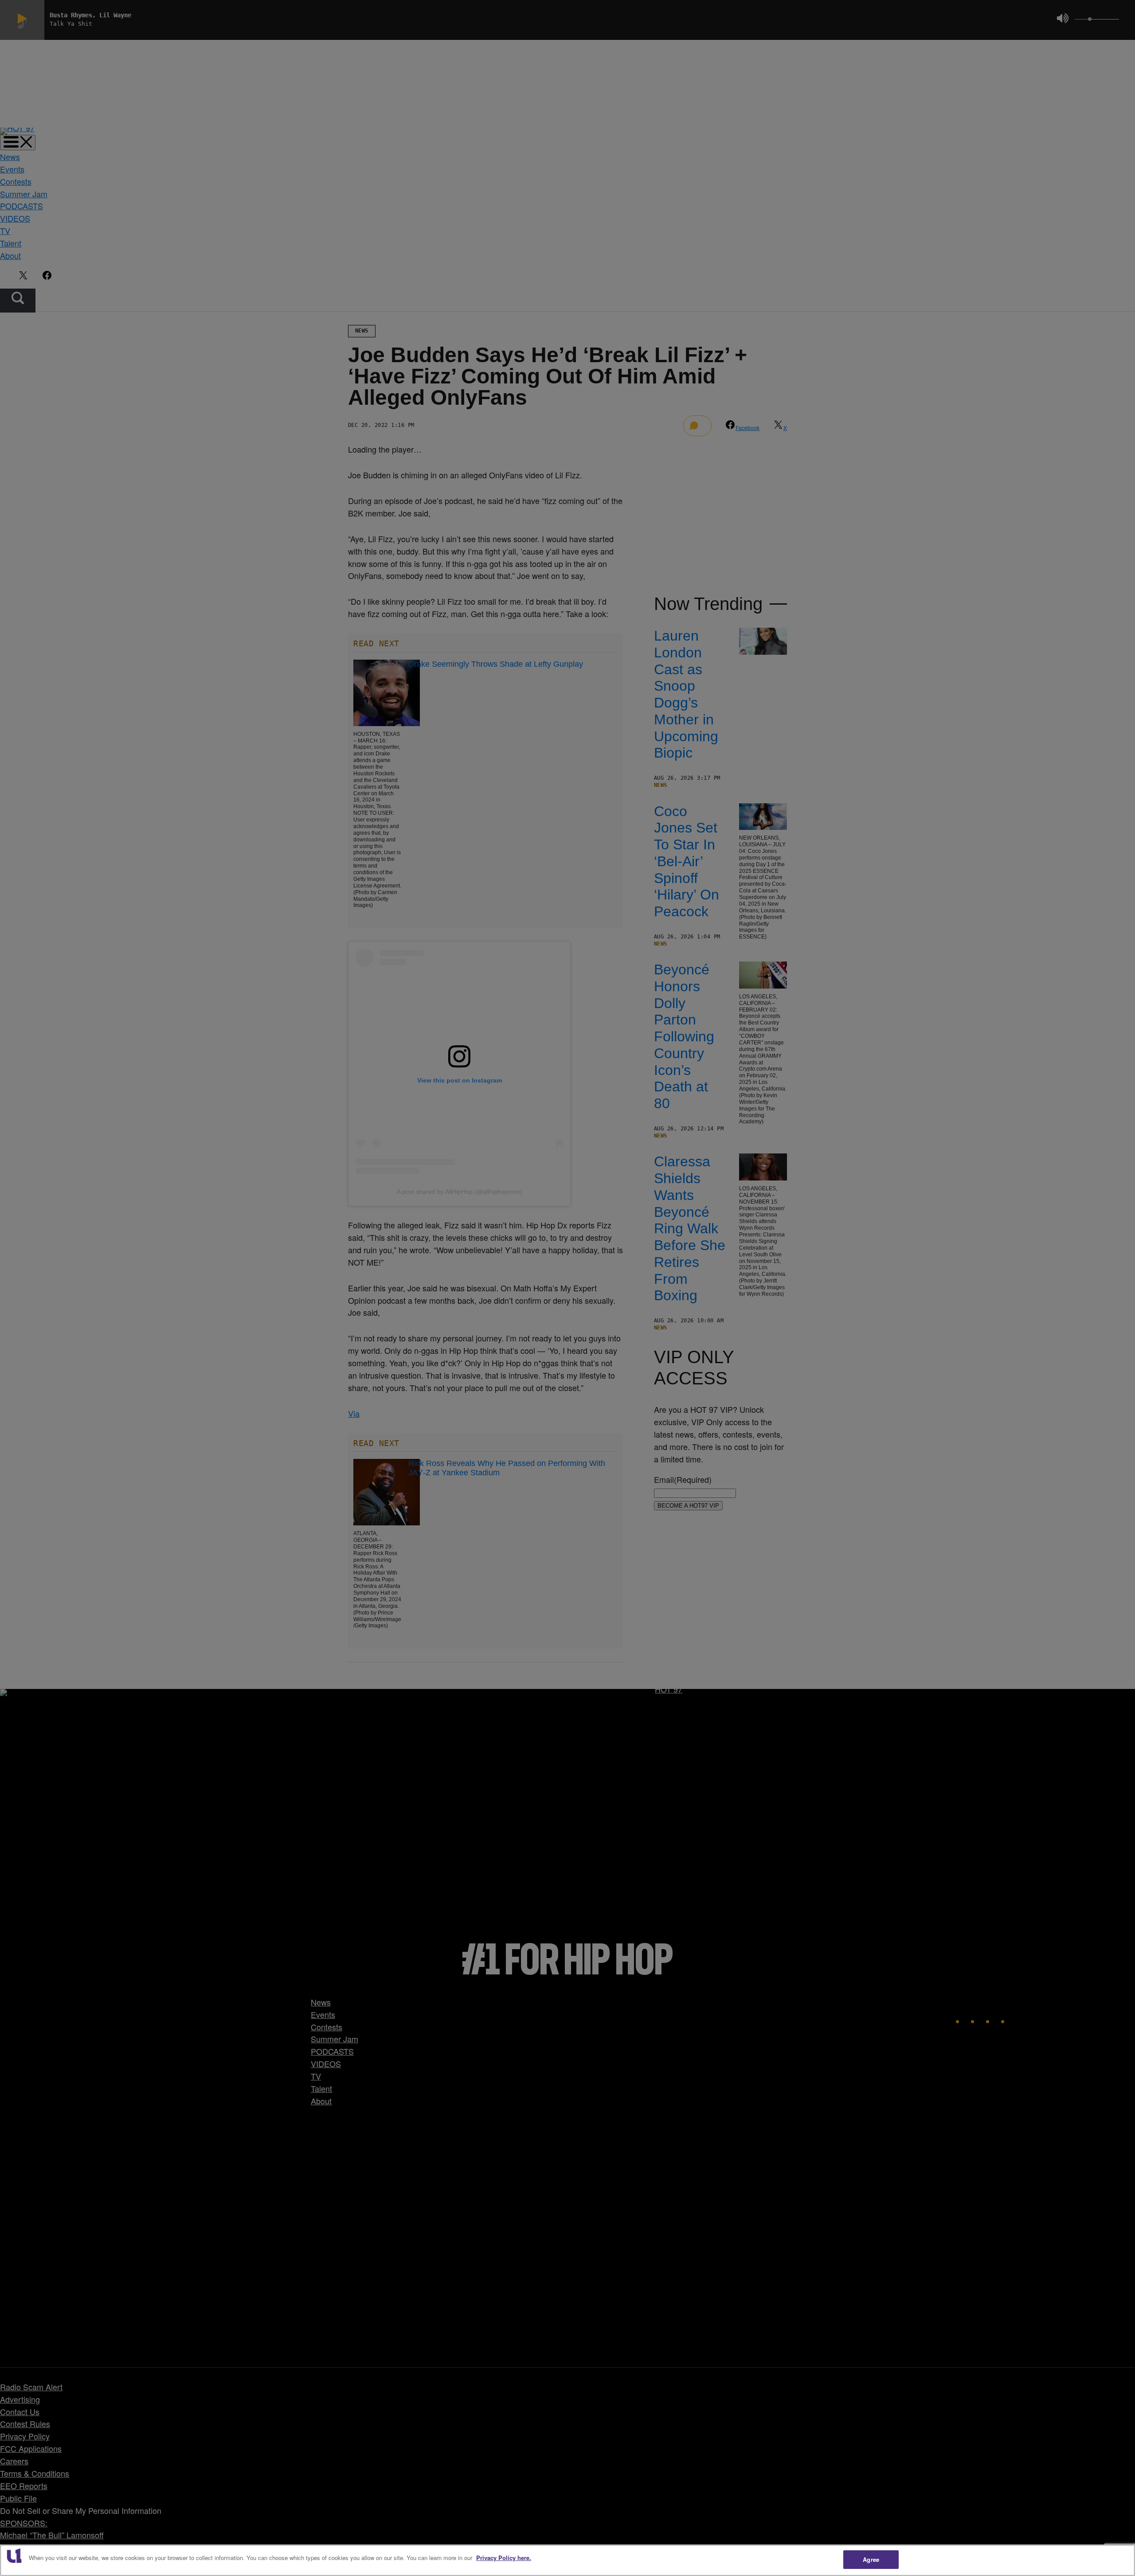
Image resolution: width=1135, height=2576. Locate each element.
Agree (871, 2559)
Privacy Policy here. (504, 2558)
